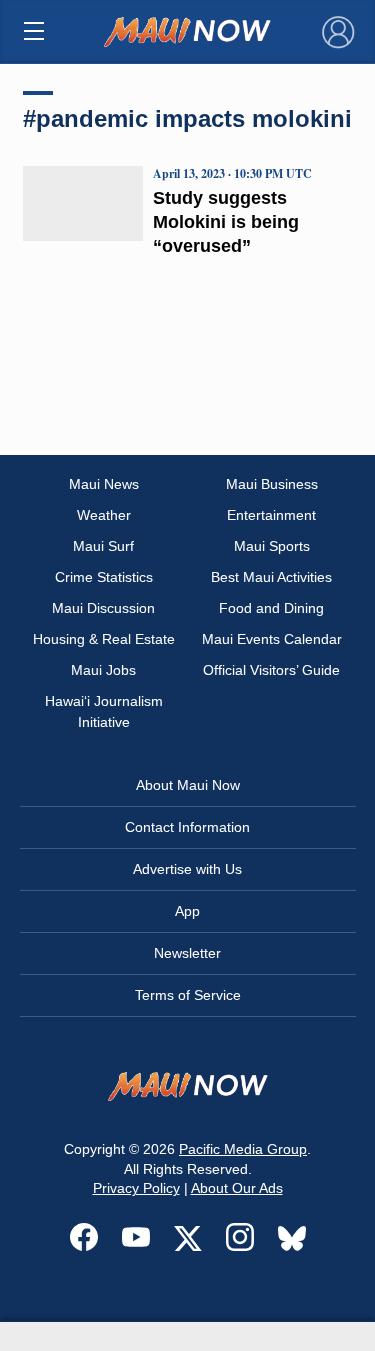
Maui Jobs (103, 670)
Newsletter (187, 953)
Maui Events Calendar (272, 639)
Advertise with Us (187, 869)
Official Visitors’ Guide (271, 670)
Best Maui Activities (271, 577)
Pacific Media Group (243, 1149)
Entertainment (271, 515)
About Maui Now (188, 785)
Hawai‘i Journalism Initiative (104, 711)
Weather (104, 515)
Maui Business (272, 484)
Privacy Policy (136, 1188)
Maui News (104, 484)
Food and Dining (271, 608)
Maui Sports (272, 546)
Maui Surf (103, 546)
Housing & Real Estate (104, 639)
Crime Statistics (104, 577)
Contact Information (187, 827)
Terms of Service (188, 995)
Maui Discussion (103, 608)
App (187, 911)
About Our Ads (237, 1188)
